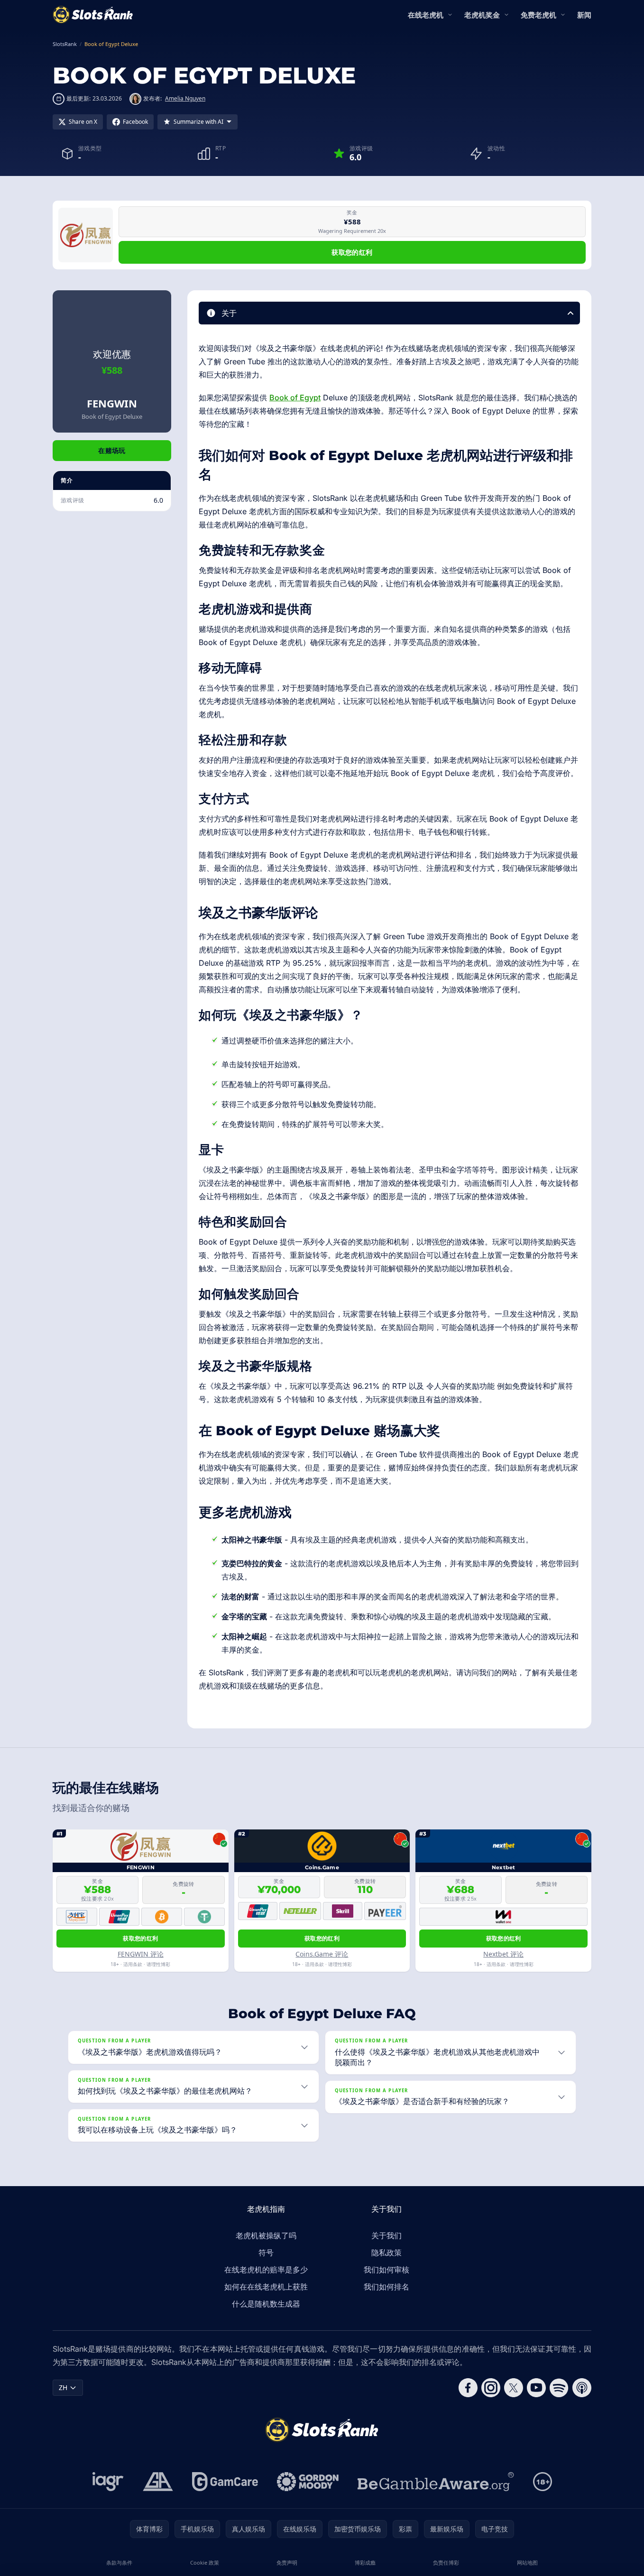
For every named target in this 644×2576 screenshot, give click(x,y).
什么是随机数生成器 (266, 2304)
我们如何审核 (386, 2270)
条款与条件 (119, 2562)
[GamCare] (225, 2482)
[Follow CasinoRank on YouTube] (536, 2388)
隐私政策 (386, 2253)
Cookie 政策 (205, 2562)
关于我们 (386, 2235)
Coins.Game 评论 (322, 1954)
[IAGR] (108, 2482)
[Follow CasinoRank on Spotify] (559, 2388)
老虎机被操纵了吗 (266, 2235)
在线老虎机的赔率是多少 (266, 2270)
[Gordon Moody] (308, 2482)
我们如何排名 (386, 2287)
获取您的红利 (352, 252)
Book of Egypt (295, 397)
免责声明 (287, 2562)
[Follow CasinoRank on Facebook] (468, 2388)
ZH (63, 2387)
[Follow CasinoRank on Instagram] (491, 2388)
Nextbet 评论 (503, 1954)
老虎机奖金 (482, 15)
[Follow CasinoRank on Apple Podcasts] (582, 2388)
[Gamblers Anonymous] (158, 2482)
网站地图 (527, 2562)
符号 (266, 2253)
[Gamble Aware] (436, 2482)
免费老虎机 (538, 15)
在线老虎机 (426, 15)
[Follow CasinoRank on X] (514, 2388)
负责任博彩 (446, 2562)
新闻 (584, 15)
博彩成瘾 (365, 2562)
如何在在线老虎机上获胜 (266, 2287)
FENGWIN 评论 (141, 1954)
